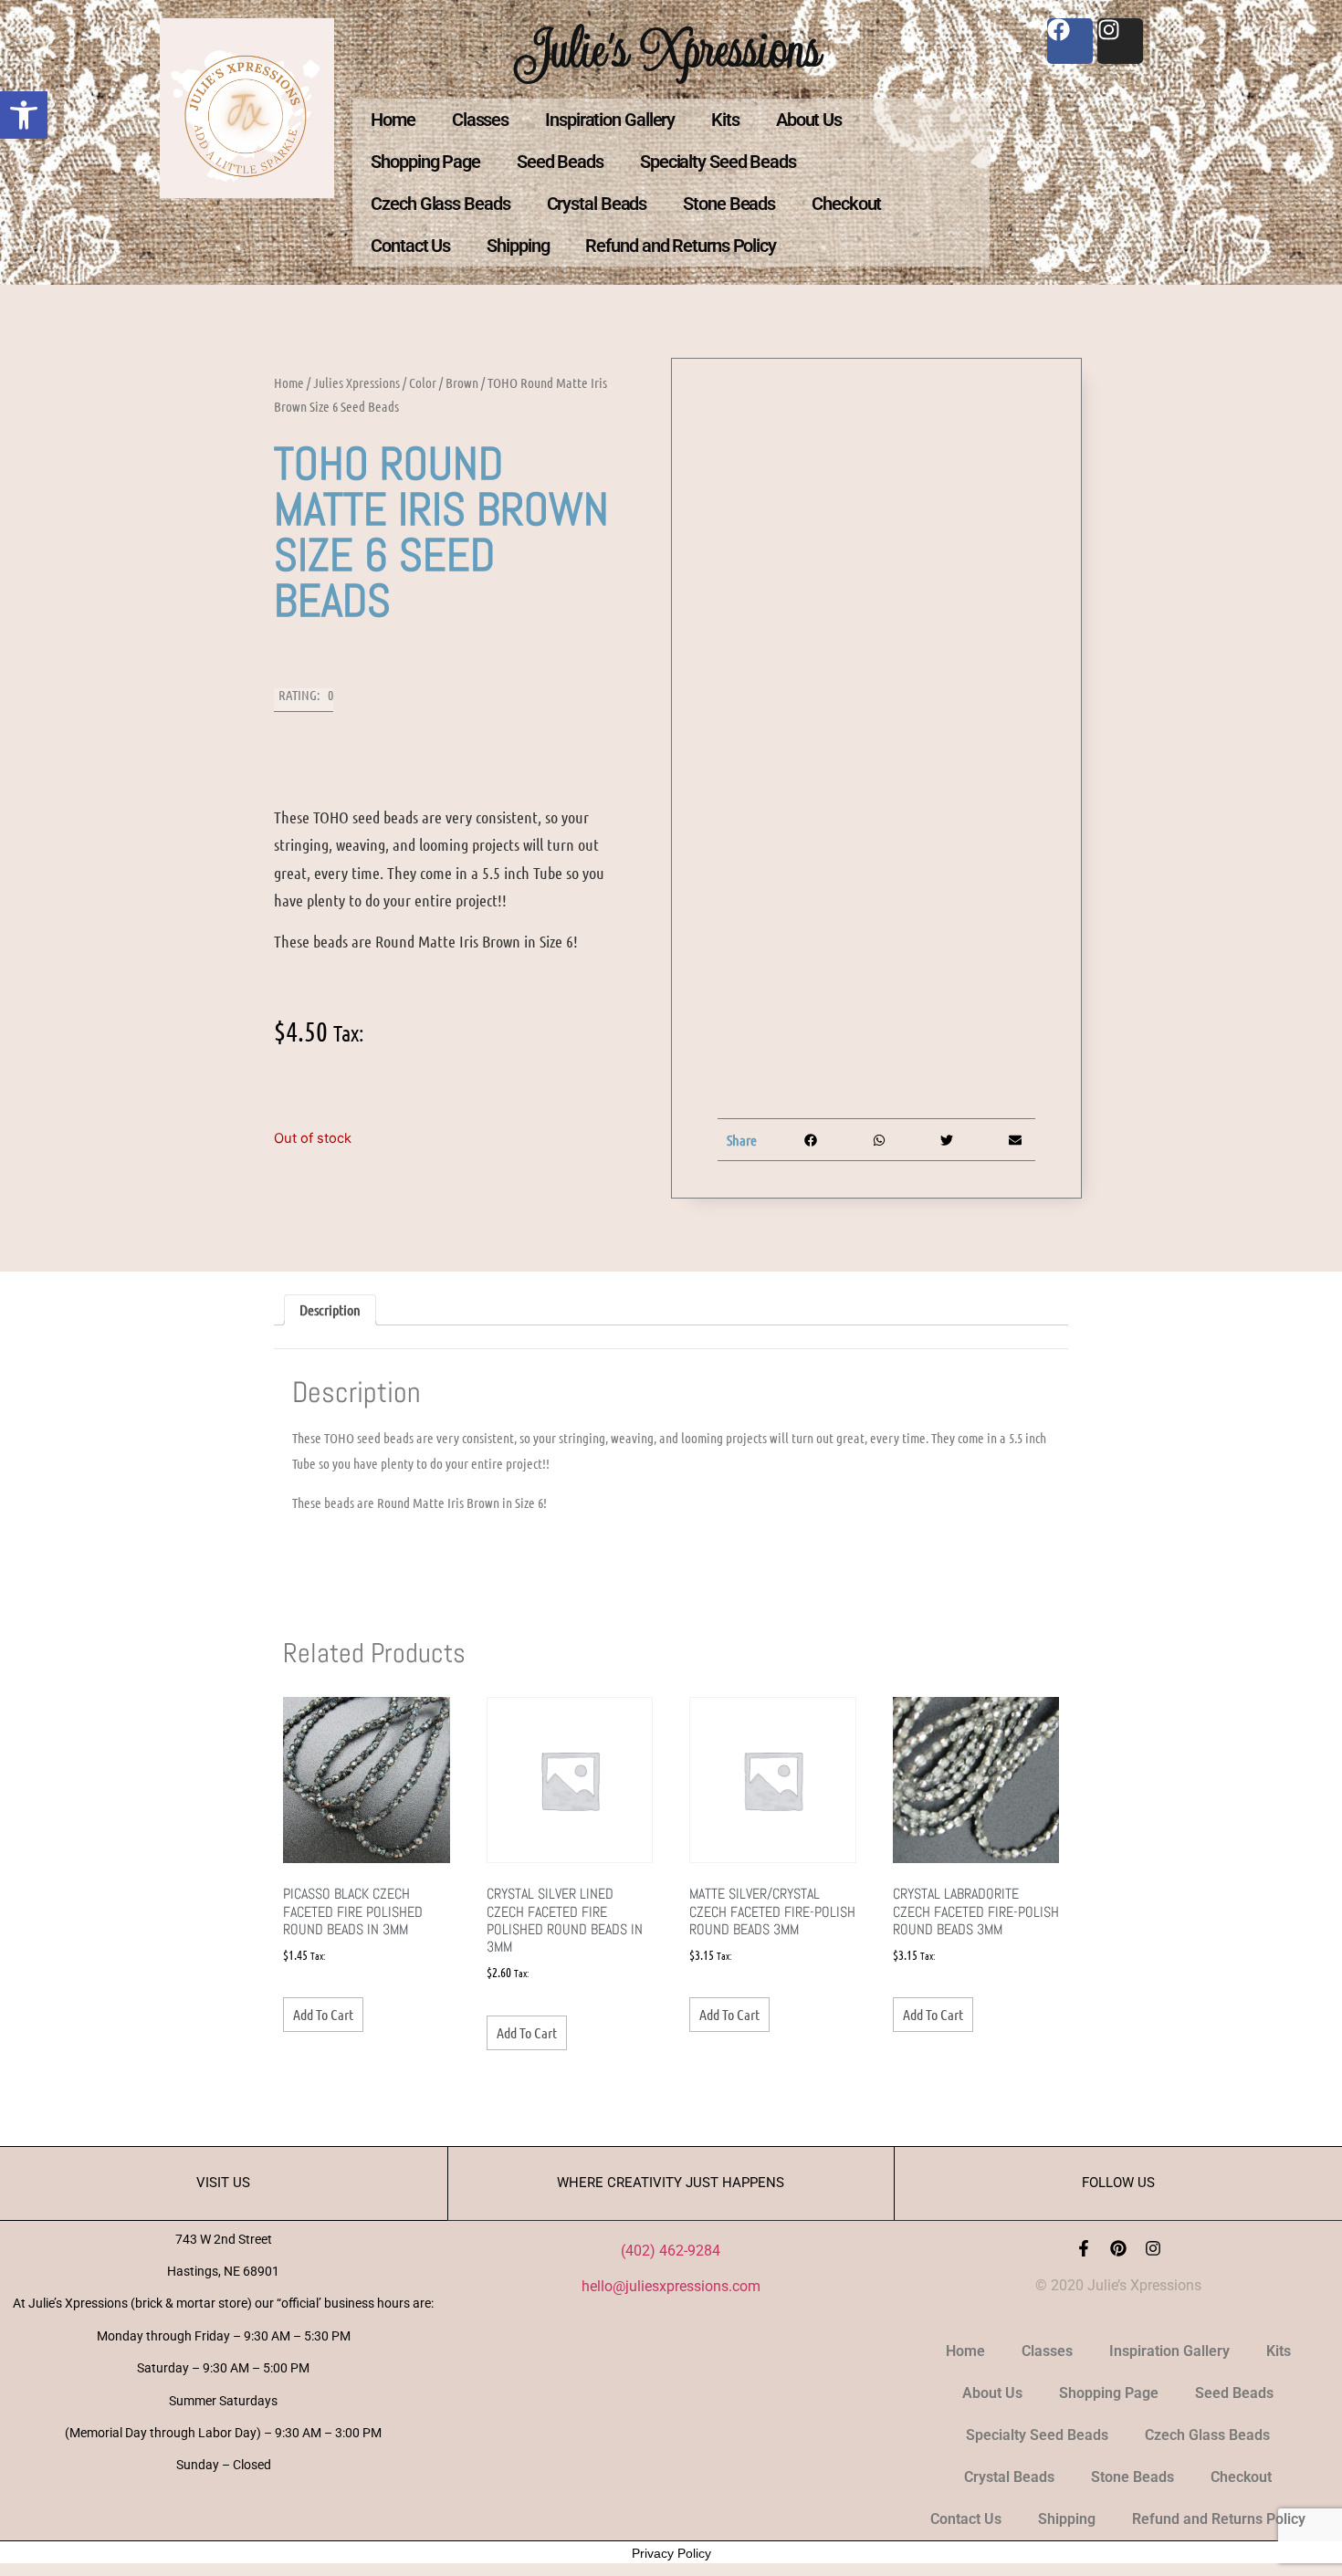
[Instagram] (1153, 2248)
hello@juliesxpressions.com (671, 2286)
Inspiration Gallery (610, 120)
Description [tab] (330, 1309)
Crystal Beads (597, 204)
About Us (809, 120)
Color (423, 382)
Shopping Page (425, 162)
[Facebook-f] (1084, 2248)
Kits (725, 120)
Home (393, 120)
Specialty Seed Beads (718, 162)
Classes (480, 120)
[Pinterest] (1118, 2248)
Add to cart (323, 2014)
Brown (462, 382)
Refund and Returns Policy (681, 246)
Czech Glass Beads (440, 204)
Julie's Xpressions (671, 49)
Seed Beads (560, 162)
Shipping (518, 246)
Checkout (846, 204)
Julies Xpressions (356, 382)
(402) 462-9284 (671, 2251)
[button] (24, 115)
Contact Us (410, 246)
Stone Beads (729, 204)
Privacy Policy (671, 2553)
